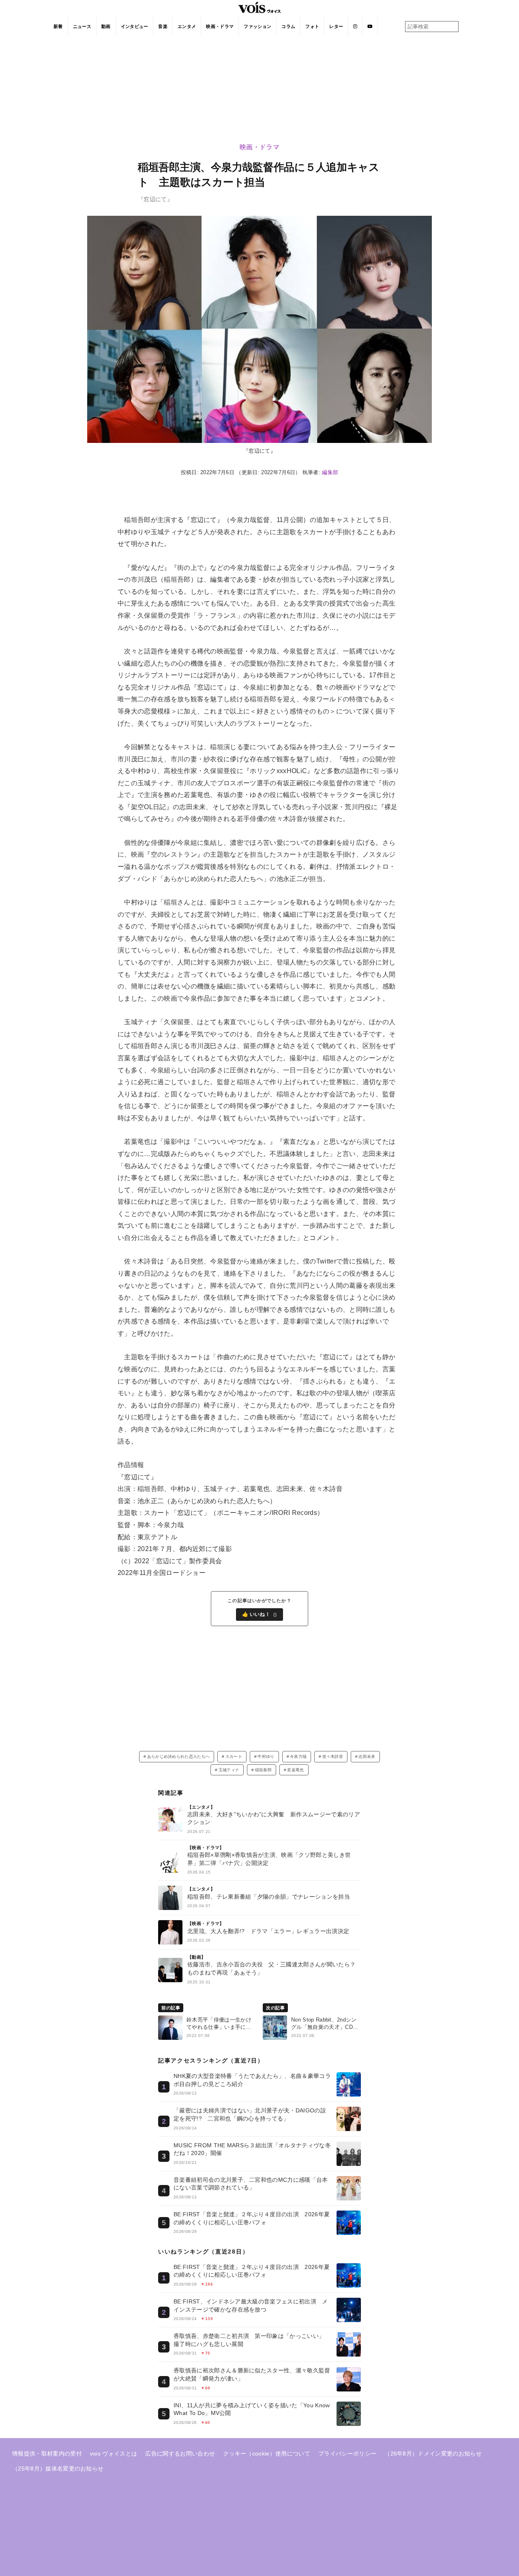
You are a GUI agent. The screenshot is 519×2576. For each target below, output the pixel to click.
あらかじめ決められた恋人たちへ (179, 1756)
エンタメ (187, 26)
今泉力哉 (298, 1756)
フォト (312, 26)
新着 (58, 26)
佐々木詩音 (333, 1756)
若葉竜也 (295, 1770)
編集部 (330, 472)
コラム (288, 26)
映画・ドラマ (220, 26)
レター (336, 26)
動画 (106, 26)
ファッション (257, 26)
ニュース (82, 26)
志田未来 (367, 1756)
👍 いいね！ (260, 1615)
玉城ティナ (229, 1770)
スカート (234, 1756)
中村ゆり (266, 1756)
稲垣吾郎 (263, 1770)
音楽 (163, 26)
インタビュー (135, 26)
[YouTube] (370, 26)
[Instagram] (355, 26)
